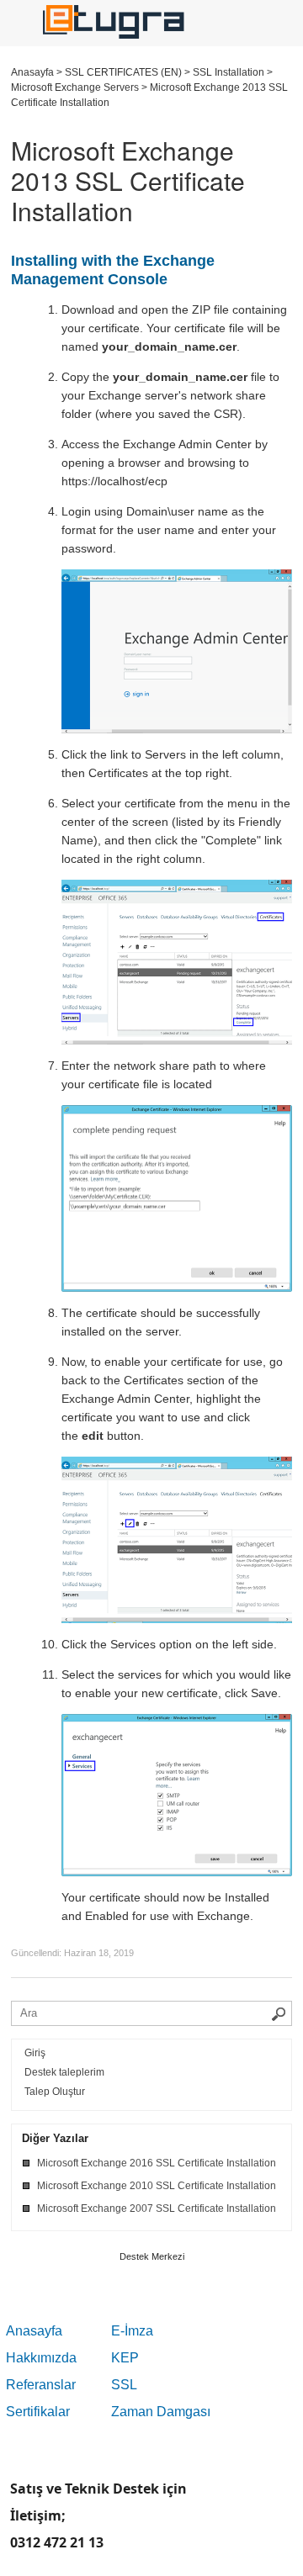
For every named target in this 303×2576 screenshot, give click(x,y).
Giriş (35, 2053)
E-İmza (132, 2331)
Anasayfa (34, 2331)
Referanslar (41, 2385)
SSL (124, 2385)
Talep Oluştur (55, 2092)
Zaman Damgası (161, 2412)
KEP (125, 2358)
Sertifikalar (38, 2412)
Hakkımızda (41, 2358)
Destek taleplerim (64, 2072)
